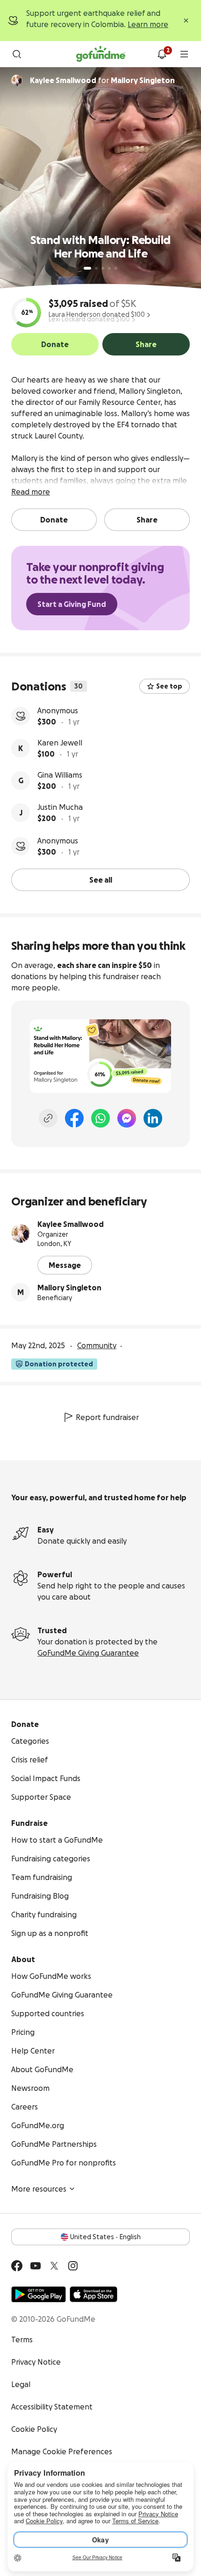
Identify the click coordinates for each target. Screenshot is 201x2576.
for (102, 80)
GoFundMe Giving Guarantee (88, 1653)
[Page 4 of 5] (109, 268)
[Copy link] (48, 1118)
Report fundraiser (107, 1417)
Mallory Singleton (69, 1288)
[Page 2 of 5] (96, 268)
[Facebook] (74, 1118)
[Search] (17, 54)
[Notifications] (162, 54)
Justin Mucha (60, 807)
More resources (39, 2189)
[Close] (186, 21)
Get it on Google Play (39, 2294)
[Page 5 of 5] (116, 268)
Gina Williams (60, 775)
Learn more (148, 24)
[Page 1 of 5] (87, 268)
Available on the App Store (93, 2294)
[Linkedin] (153, 1118)
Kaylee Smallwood (71, 1224)
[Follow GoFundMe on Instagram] (73, 2266)
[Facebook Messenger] (127, 1118)
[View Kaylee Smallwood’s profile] (21, 1233)
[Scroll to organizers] (17, 80)
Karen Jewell (60, 743)
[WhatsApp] (100, 1118)
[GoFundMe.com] (101, 54)
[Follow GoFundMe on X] (54, 2266)
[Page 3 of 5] (103, 268)
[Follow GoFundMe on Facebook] (17, 2266)
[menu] (184, 54)
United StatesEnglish (105, 2237)
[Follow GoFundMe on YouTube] (36, 2266)
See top (169, 686)
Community (97, 1345)
